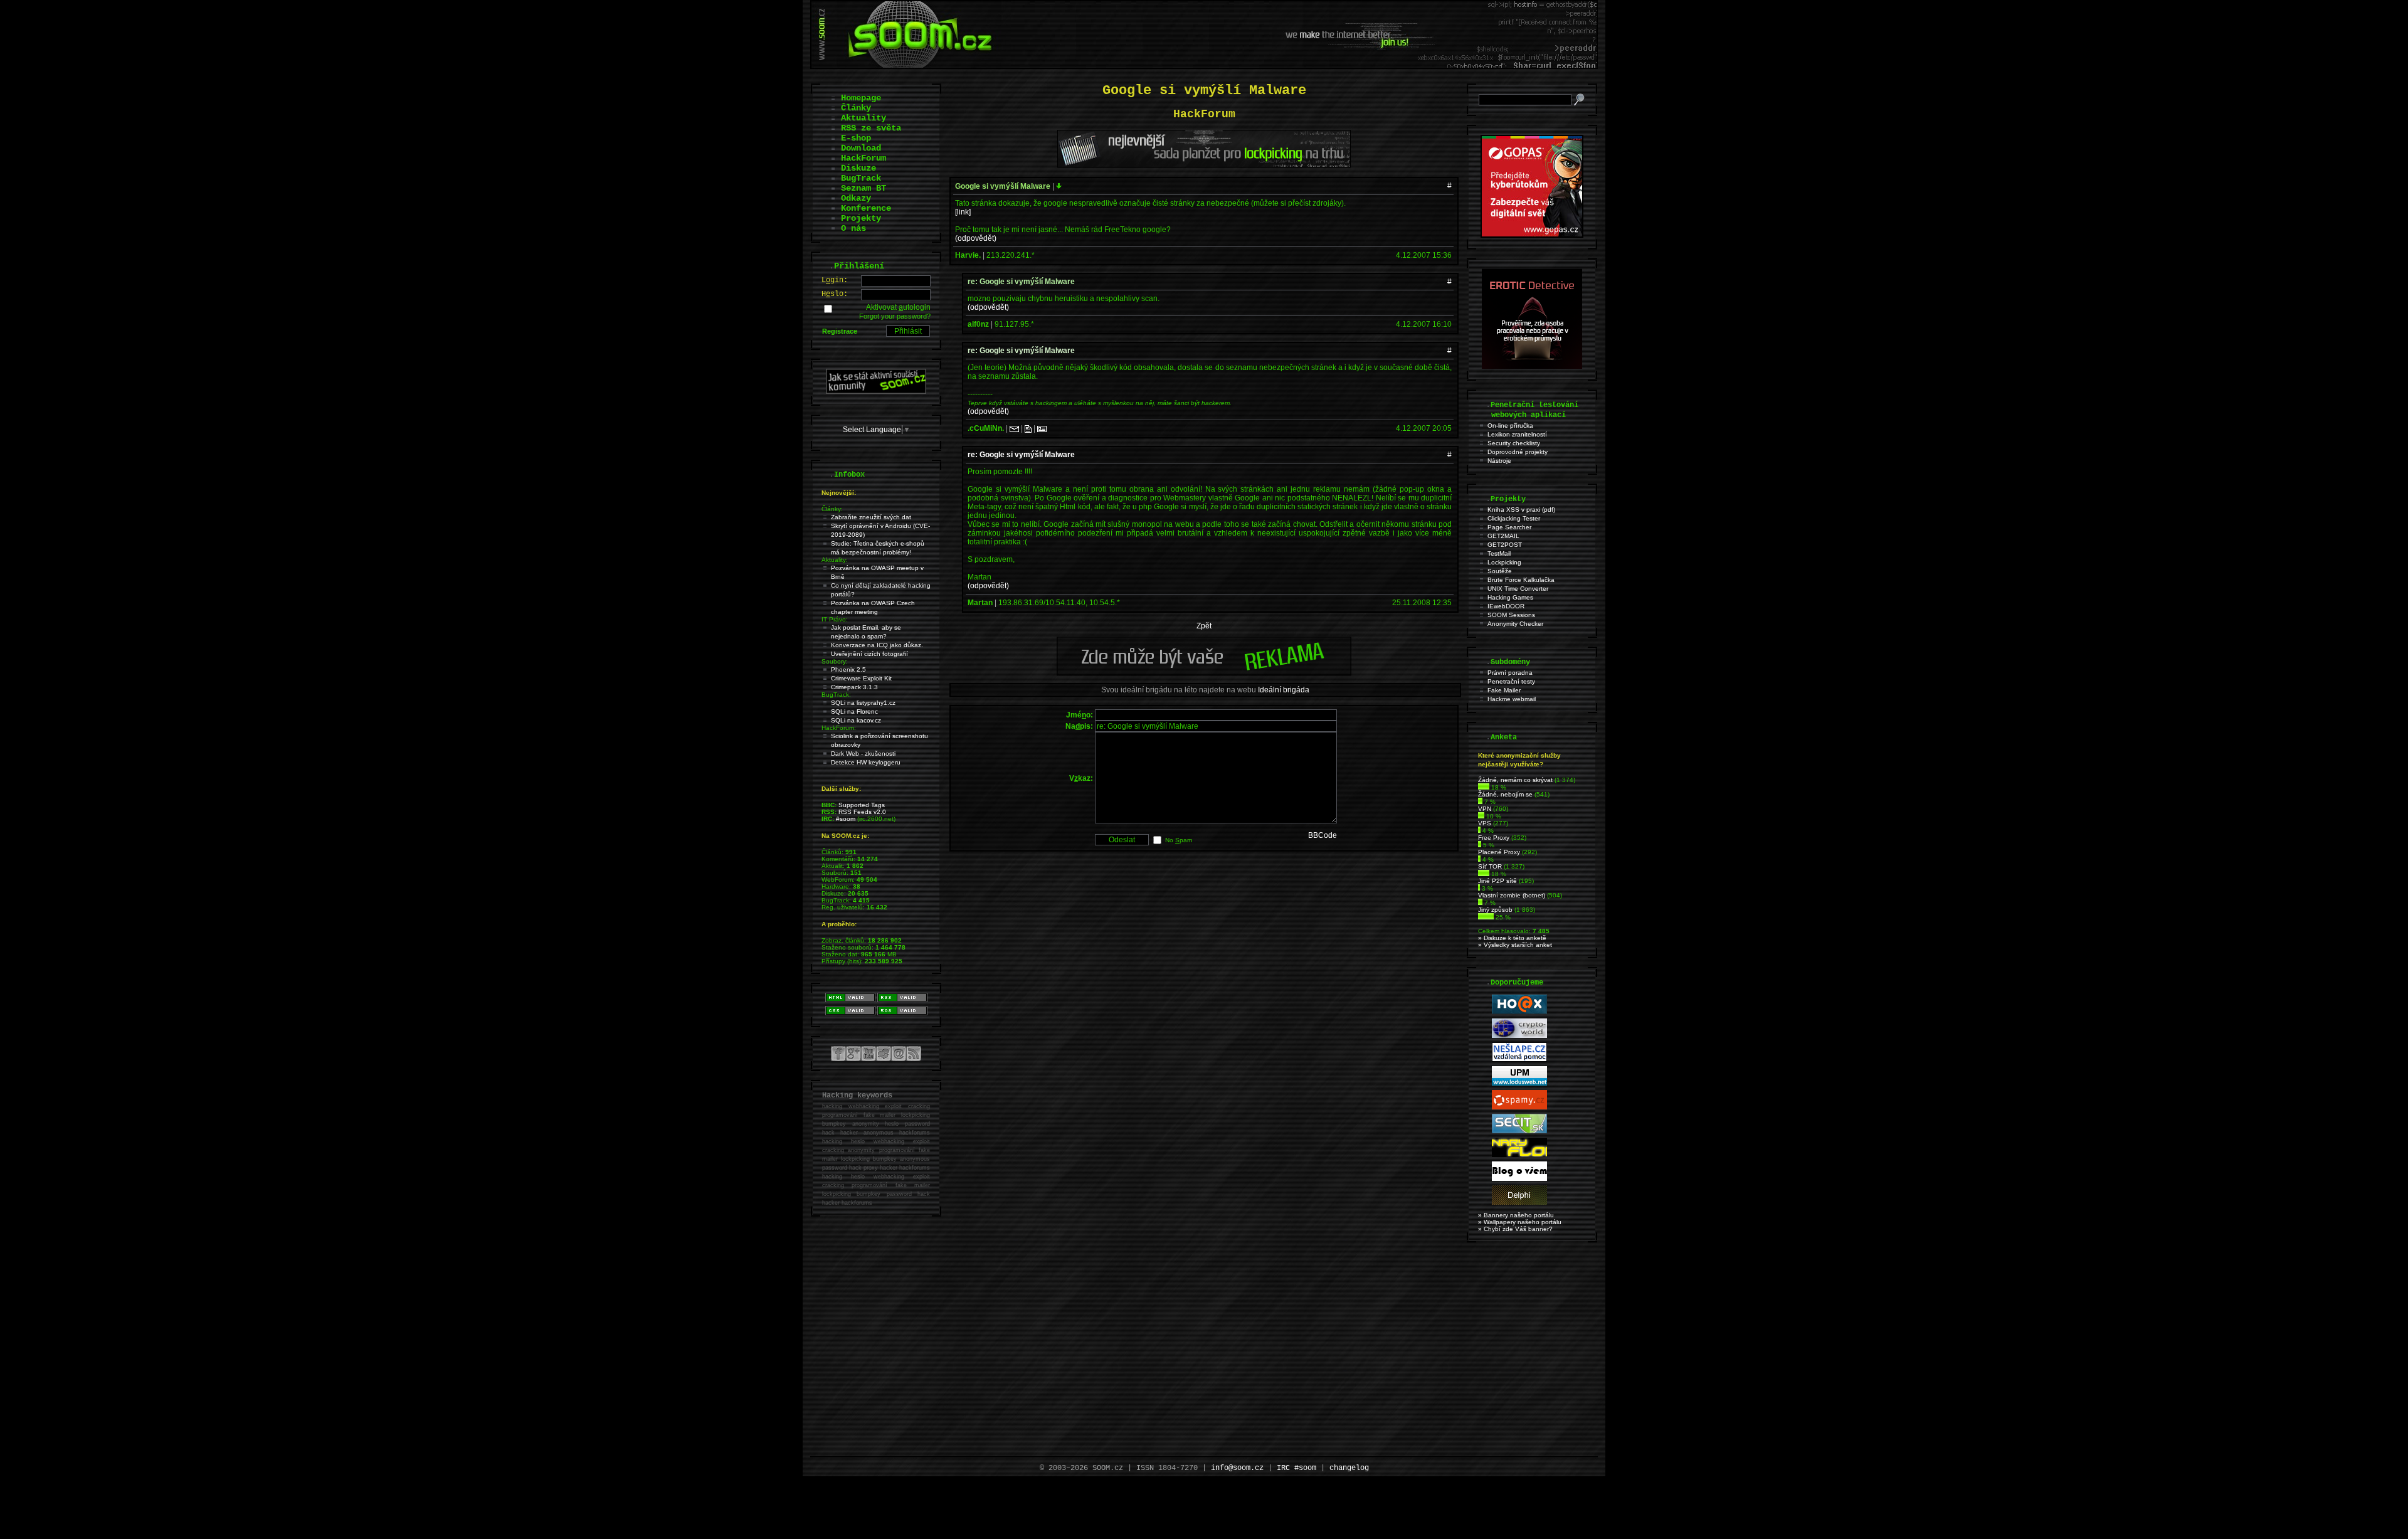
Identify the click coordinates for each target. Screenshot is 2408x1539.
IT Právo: (835, 619)
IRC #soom (1296, 1468)
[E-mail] (1014, 428)
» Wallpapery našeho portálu (1520, 1222)
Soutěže (1500, 571)
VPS (1485, 823)
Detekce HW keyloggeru (866, 762)
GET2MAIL (1503, 536)
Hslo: (835, 294)
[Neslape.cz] (1519, 1060)
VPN (1485, 809)
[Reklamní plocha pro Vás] (1204, 672)
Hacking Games (1510, 597)
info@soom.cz (1237, 1468)
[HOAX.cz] (1519, 1012)
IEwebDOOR (1506, 606)
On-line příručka (1510, 426)
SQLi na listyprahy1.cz (863, 703)
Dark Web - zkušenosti (863, 754)
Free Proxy (1494, 838)
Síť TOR (1490, 866)
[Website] (1028, 428)
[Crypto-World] (1519, 1036)
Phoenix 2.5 (848, 669)
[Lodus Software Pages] (1519, 1083)
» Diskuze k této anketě (1512, 938)
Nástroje (1499, 461)
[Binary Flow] (1519, 1155)
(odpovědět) (976, 238)
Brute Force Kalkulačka (1521, 580)
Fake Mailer (1504, 690)
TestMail (1499, 553)
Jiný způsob (1495, 910)
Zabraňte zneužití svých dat (871, 517)
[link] (963, 212)
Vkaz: (1081, 778)
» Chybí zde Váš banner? (1515, 1229)
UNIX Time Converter (1518, 589)
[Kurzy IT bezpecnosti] (1532, 235)
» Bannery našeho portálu (1516, 1215)
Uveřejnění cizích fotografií (869, 654)
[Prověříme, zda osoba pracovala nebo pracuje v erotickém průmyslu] (1532, 366)
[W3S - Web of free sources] (1519, 1203)
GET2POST (1505, 545)
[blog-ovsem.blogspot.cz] (1519, 1179)
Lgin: (835, 280)
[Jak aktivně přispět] (876, 391)
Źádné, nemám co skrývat (1515, 780)
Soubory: (835, 661)
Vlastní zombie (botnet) (1512, 895)
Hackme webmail (1512, 699)
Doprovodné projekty (1518, 452)
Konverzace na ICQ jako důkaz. (877, 645)
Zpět (1204, 626)
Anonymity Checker (1515, 624)
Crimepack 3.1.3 (854, 687)
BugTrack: (836, 695)
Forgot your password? (895, 316)
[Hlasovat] (1484, 787)
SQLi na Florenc (854, 711)
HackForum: (839, 728)
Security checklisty (1514, 443)
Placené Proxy (1499, 852)
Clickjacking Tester (1514, 518)
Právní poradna (1510, 673)
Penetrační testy (1511, 681)
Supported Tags (862, 805)
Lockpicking (1504, 562)
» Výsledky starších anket (1515, 945)
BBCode (1323, 835)
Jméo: (1080, 715)
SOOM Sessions (1511, 615)
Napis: (1079, 726)
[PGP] (1042, 428)
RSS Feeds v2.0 (862, 812)
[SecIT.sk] (1519, 1131)
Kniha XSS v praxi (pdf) (1521, 510)
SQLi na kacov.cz (856, 720)
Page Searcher (1509, 527)
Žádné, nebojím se (1505, 794)
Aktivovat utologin (898, 307)
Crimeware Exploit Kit (861, 678)
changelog (1349, 1468)
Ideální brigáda (1284, 690)
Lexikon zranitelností (1517, 434)
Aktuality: (835, 560)
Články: (832, 509)
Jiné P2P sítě (1497, 881)
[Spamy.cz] (1519, 1107)
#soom (846, 819)
